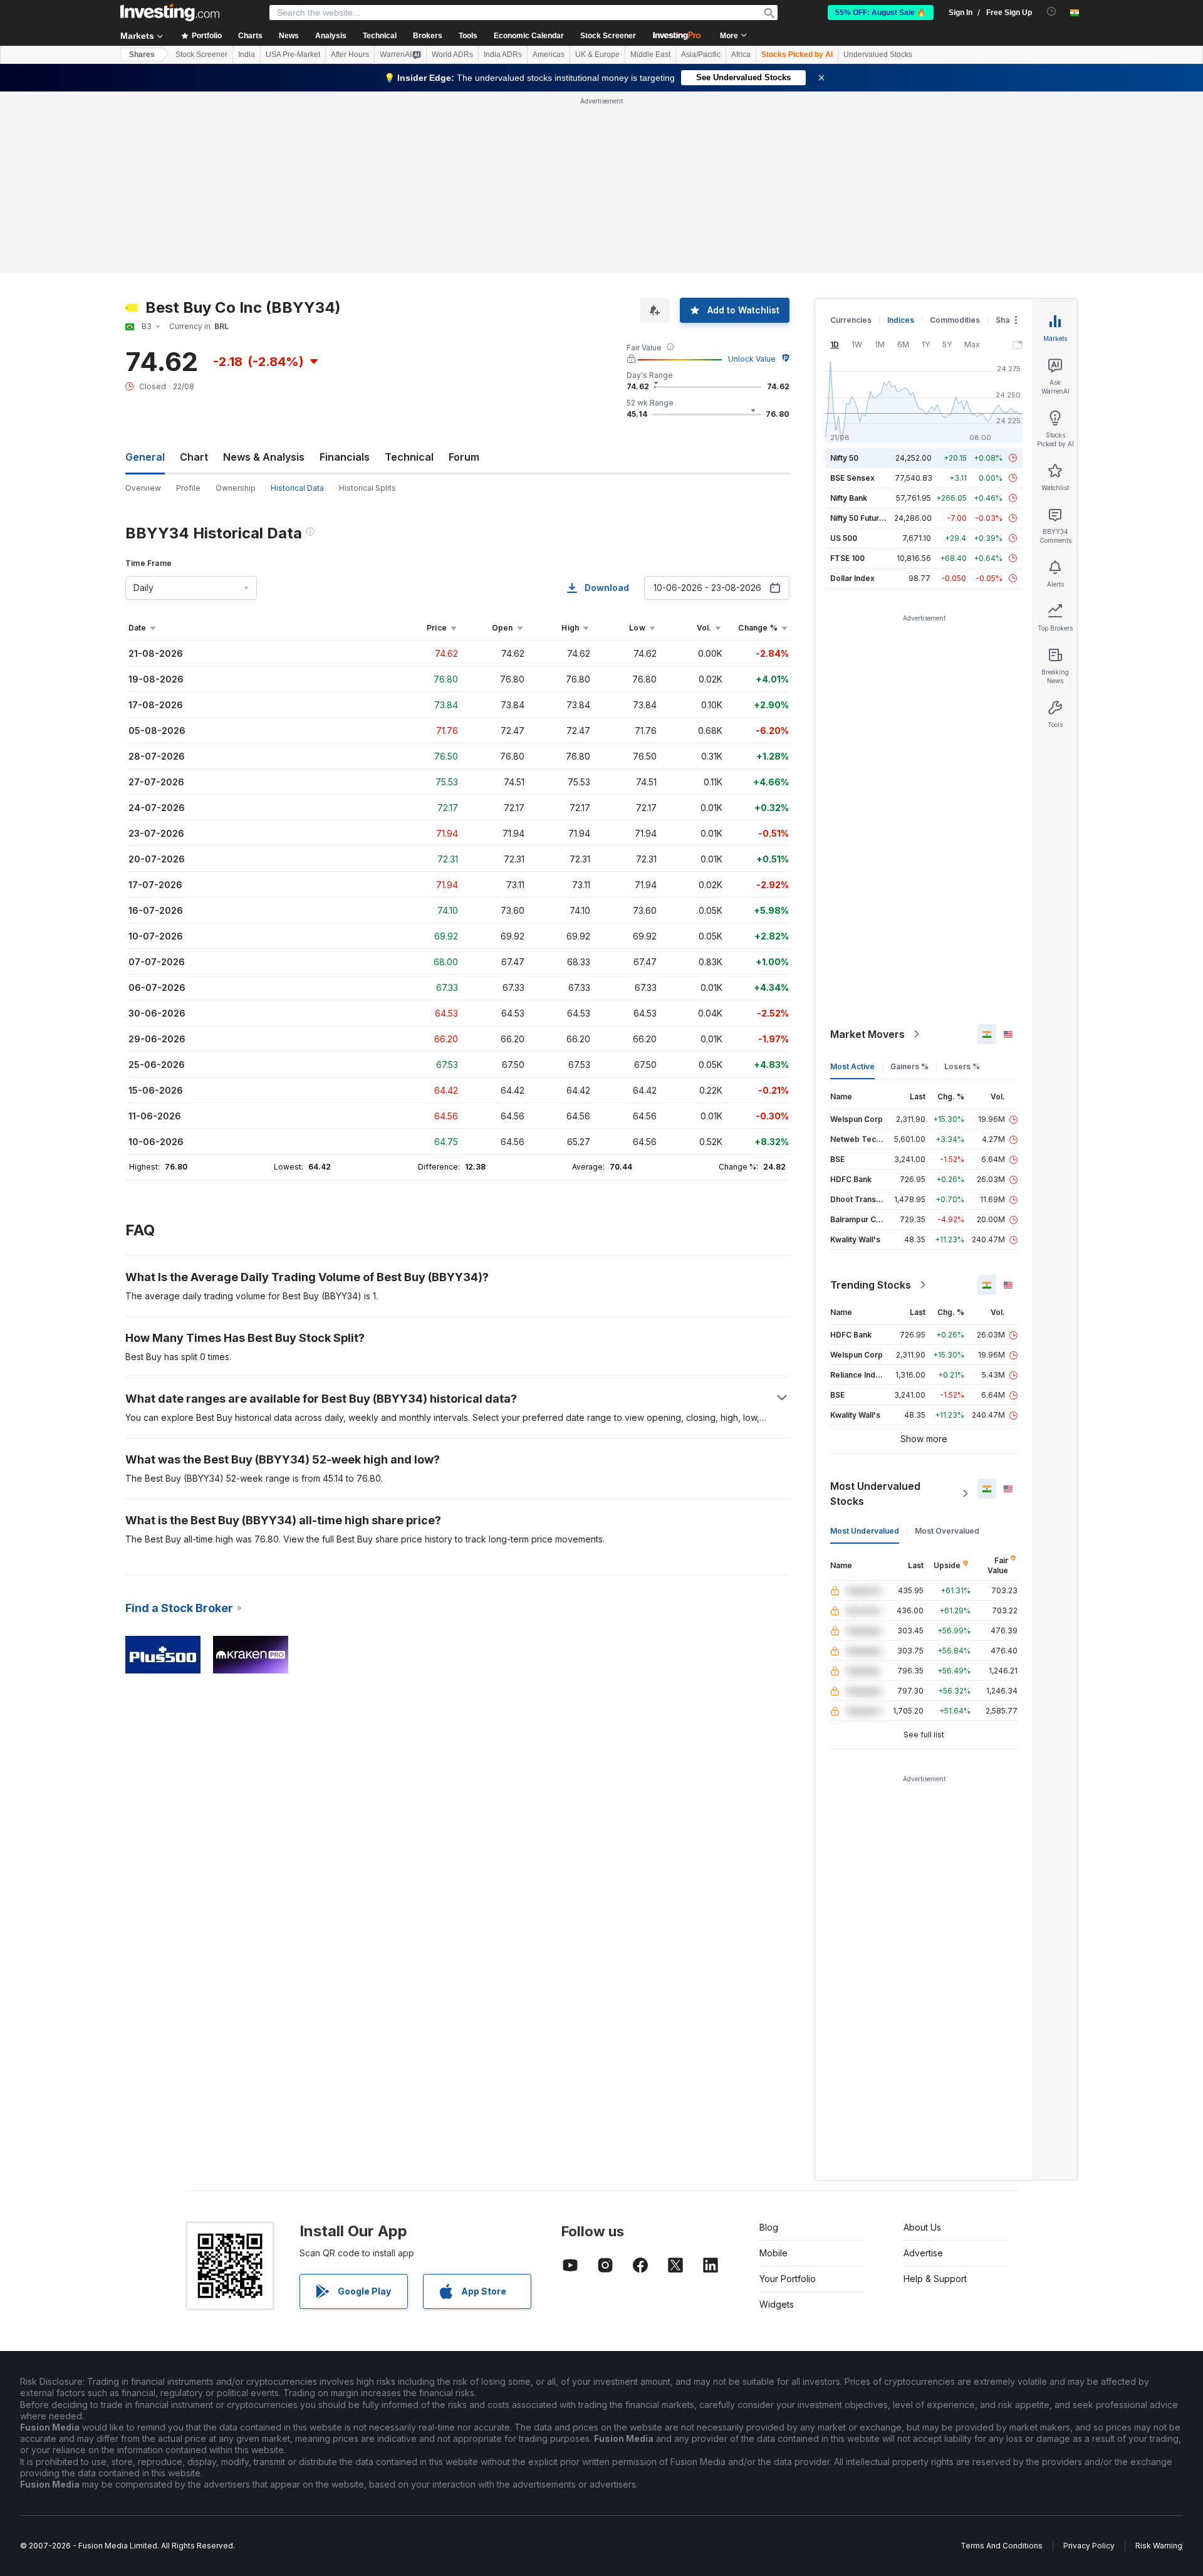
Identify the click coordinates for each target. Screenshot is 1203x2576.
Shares (142, 55)
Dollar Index (852, 578)
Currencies (851, 320)
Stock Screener (608, 36)
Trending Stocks (871, 1285)
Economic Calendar (529, 36)
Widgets (777, 2304)
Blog (769, 2227)
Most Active (852, 1066)
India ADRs (503, 55)
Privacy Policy (1089, 2546)
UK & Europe (597, 55)
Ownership (236, 488)
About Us (922, 2227)
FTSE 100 (847, 558)
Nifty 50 (844, 458)
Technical (409, 457)
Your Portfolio (788, 2279)
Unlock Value (752, 359)
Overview (143, 488)
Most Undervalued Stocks (875, 1494)
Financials (345, 457)
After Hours (350, 55)
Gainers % (909, 1066)
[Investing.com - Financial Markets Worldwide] (170, 13)
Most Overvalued (947, 1531)
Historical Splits (367, 488)
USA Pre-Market (293, 55)
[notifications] (1052, 12)
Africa (741, 55)
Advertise (923, 2253)
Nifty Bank (849, 498)
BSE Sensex (852, 478)
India (247, 55)
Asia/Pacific (701, 55)
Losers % (962, 1066)
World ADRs (452, 55)
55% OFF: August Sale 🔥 (881, 13)
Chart (194, 457)
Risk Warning (1159, 2546)
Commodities (955, 320)
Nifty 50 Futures (859, 518)
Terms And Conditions (1002, 2546)
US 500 (844, 538)
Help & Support (935, 2279)
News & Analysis (264, 457)
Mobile (773, 2253)
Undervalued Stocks (878, 55)
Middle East (650, 55)
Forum (464, 457)
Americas (549, 55)
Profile (188, 488)
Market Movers (867, 1034)
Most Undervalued (865, 1531)
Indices (901, 320)
